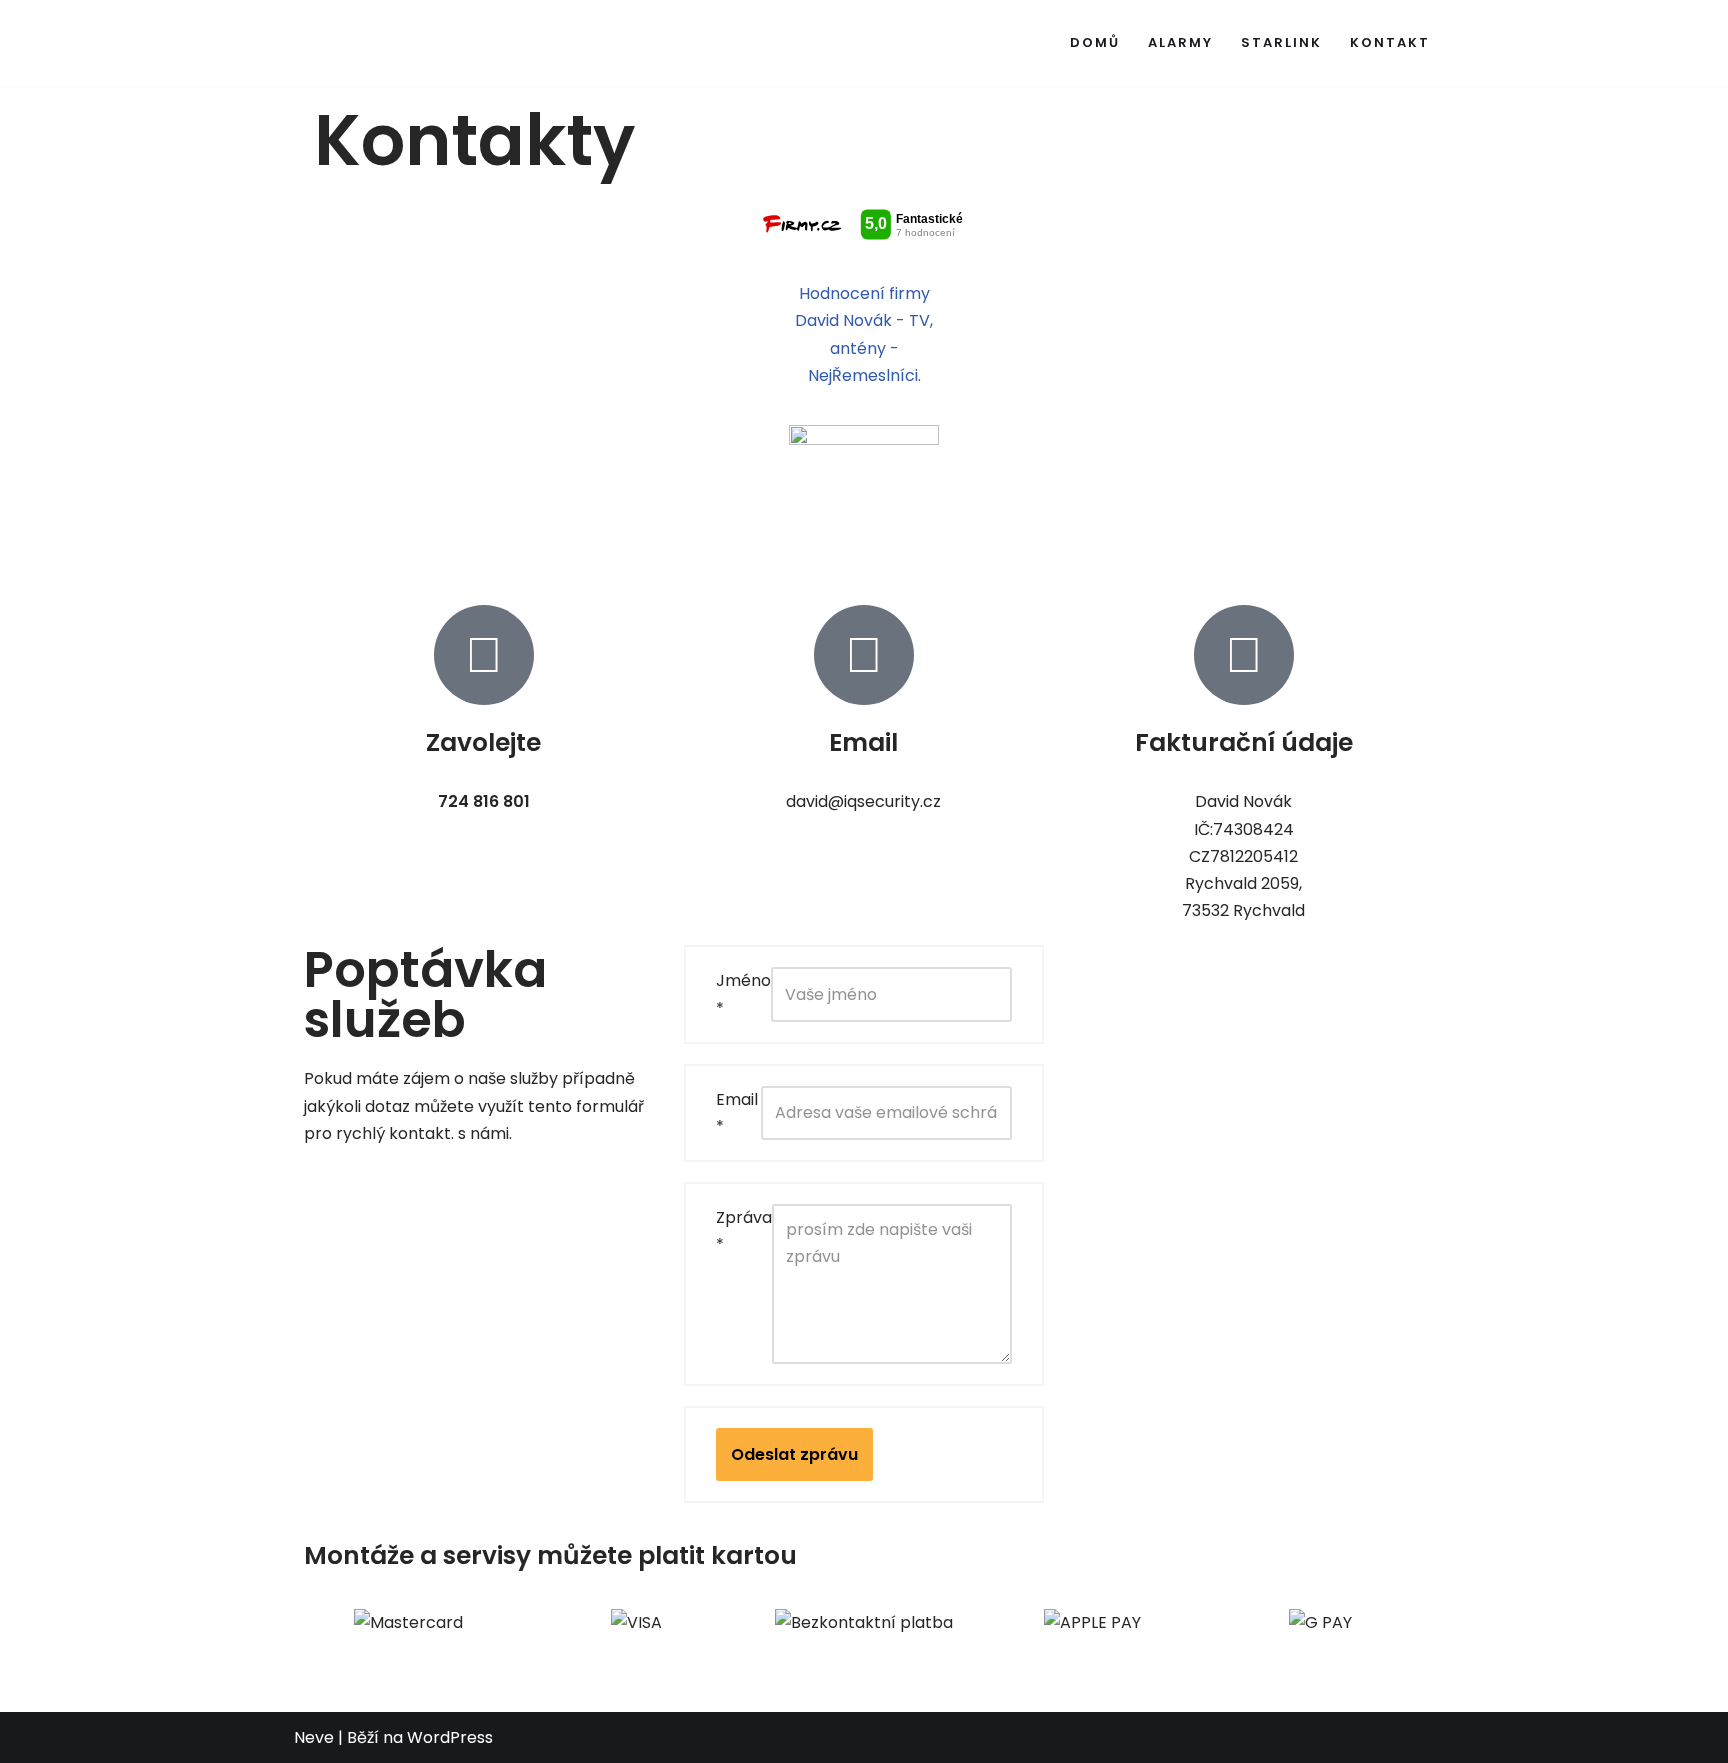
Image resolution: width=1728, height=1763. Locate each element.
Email (737, 1113)
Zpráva (744, 1231)
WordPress (450, 1737)
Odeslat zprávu (794, 1454)
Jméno (743, 994)
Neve (314, 1737)
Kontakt (1390, 42)
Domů (1095, 42)
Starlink (1281, 42)
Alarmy (1180, 42)
